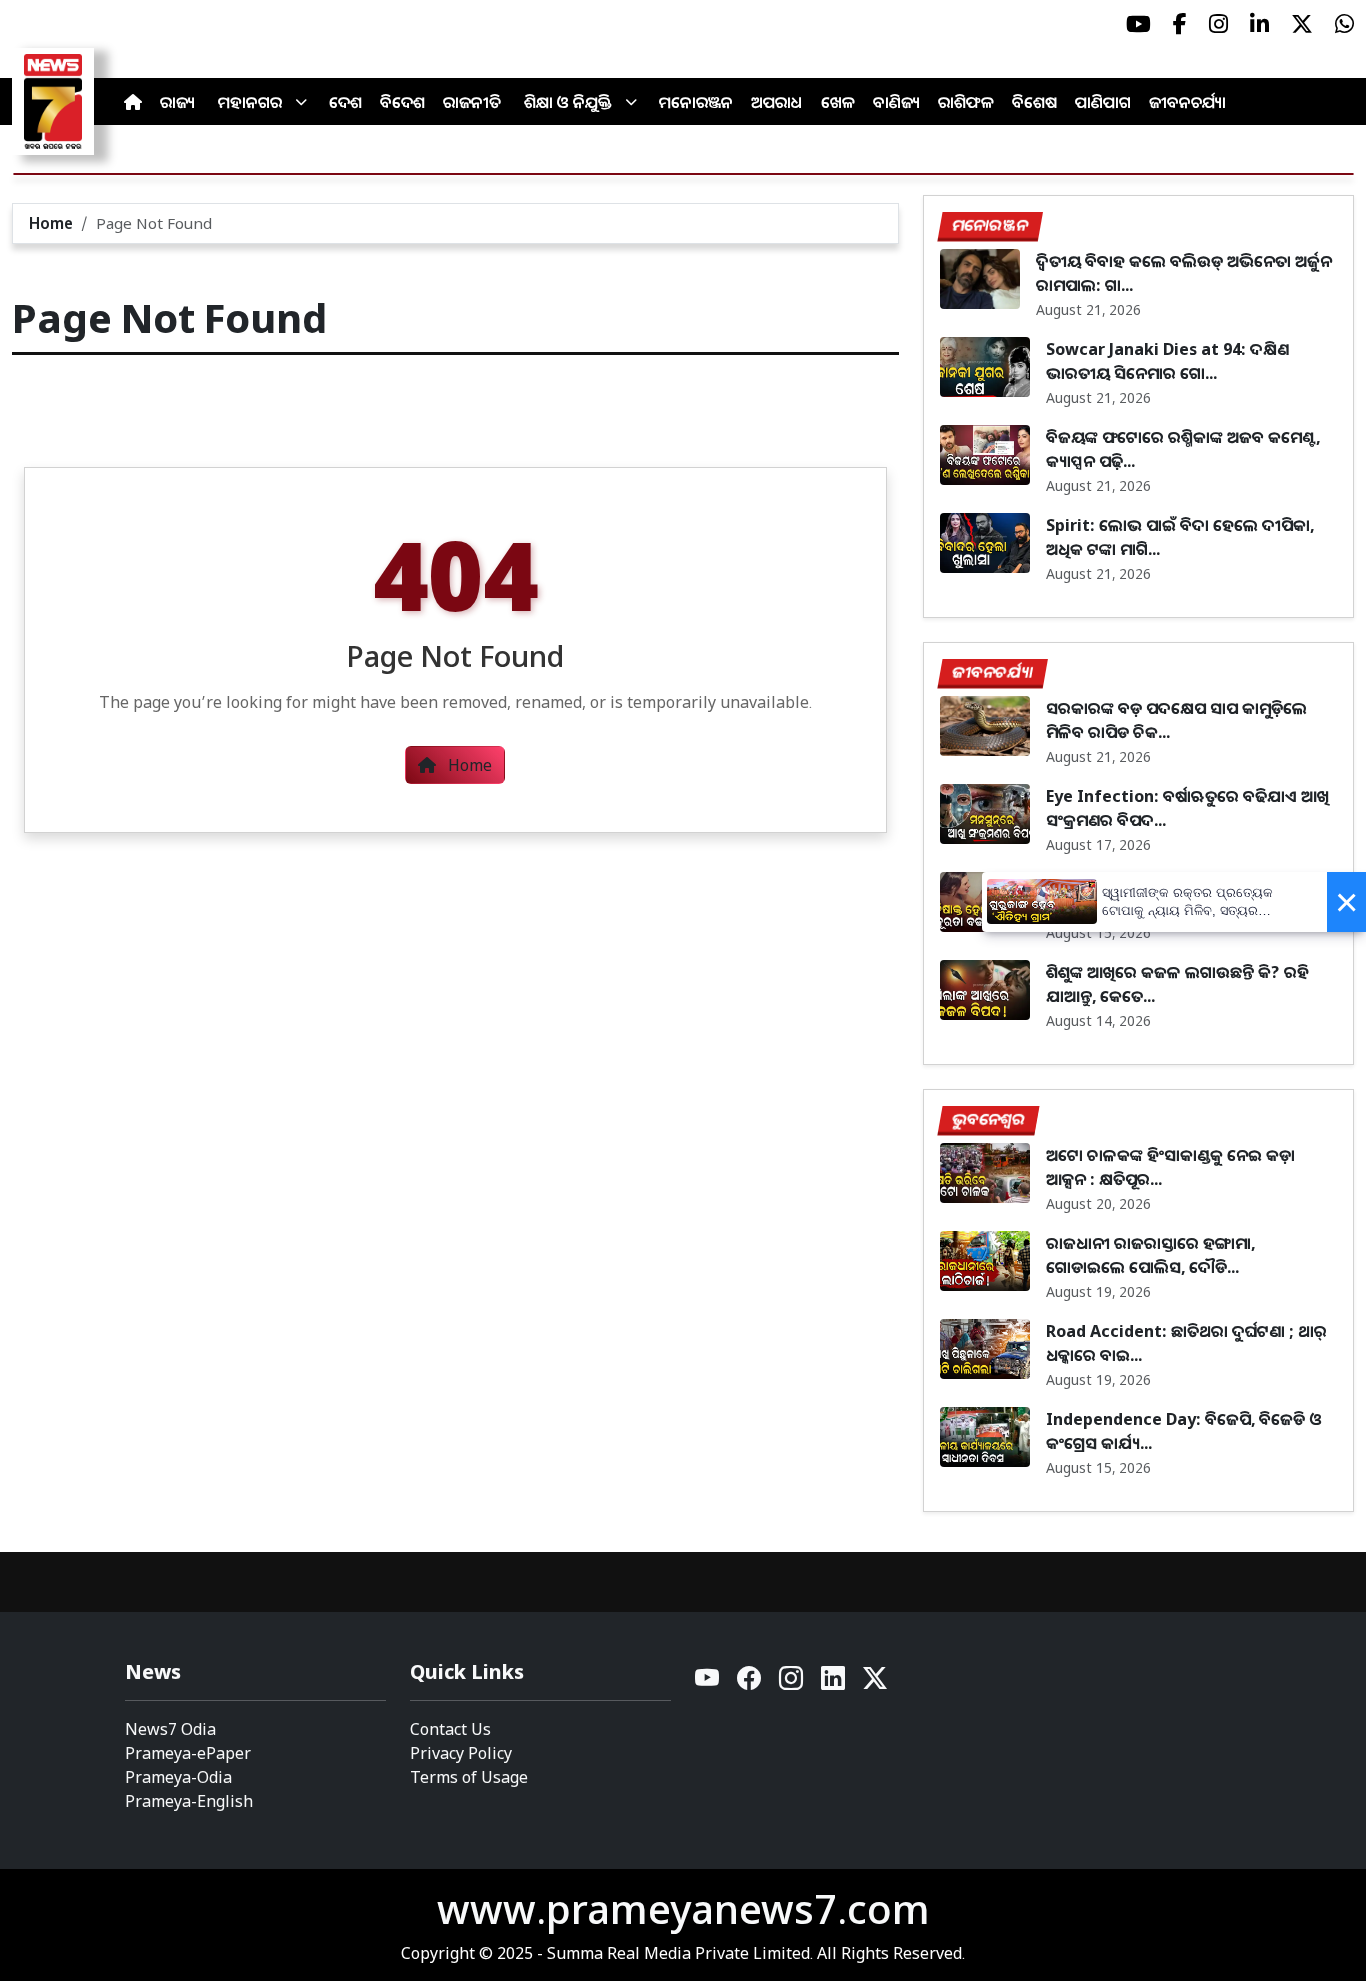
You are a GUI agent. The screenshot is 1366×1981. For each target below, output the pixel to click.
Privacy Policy (461, 1753)
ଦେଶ (345, 102)
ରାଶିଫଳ (966, 102)
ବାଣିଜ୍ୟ (896, 102)
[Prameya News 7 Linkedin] (1259, 24)
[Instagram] (792, 1683)
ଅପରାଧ (777, 102)
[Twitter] (875, 1683)
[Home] (133, 102)
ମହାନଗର (250, 102)
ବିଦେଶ (402, 102)
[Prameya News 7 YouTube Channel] (1138, 24)
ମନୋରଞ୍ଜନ (696, 102)
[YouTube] (708, 1683)
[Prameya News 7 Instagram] (1218, 24)
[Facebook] (750, 1683)
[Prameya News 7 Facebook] (1180, 24)
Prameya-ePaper (188, 1753)
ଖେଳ (838, 102)
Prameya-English (189, 1801)
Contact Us (450, 1729)
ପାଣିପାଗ (1103, 102)
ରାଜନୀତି (472, 102)
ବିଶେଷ (1034, 102)
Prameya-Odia (178, 1777)
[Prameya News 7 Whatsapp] (1344, 24)
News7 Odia (170, 1729)
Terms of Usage (469, 1777)
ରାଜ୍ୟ (177, 102)
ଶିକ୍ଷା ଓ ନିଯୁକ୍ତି (568, 102)
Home (51, 223)
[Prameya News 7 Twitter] (1302, 24)
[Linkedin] (834, 1683)
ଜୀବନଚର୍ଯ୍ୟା (1187, 102)
